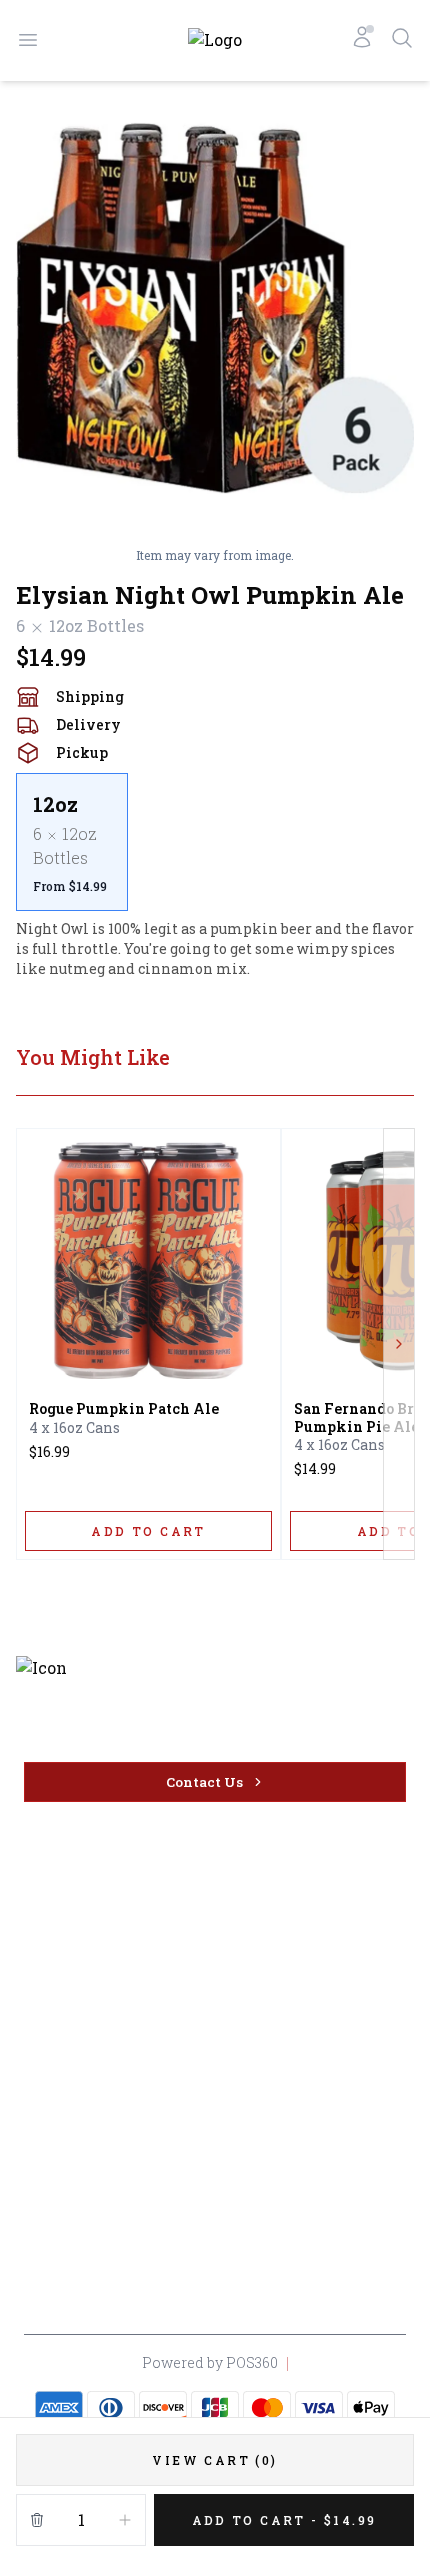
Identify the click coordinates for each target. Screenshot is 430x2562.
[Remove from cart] (37, 2520)
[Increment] (125, 2520)
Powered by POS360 (210, 2362)
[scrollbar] (215, 842)
